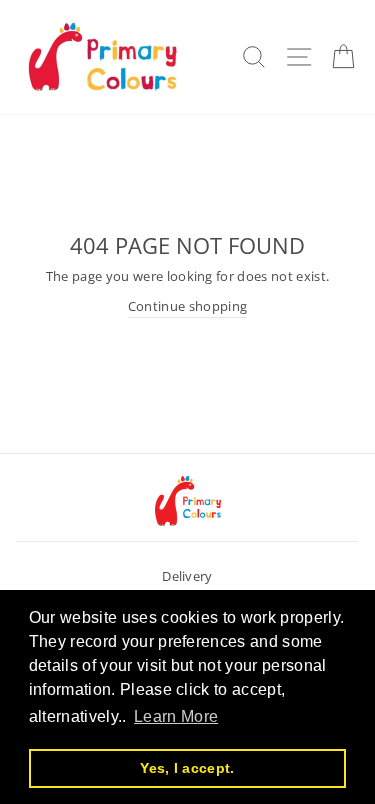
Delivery (187, 576)
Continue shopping (187, 306)
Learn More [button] (176, 716)
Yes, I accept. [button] (187, 768)
